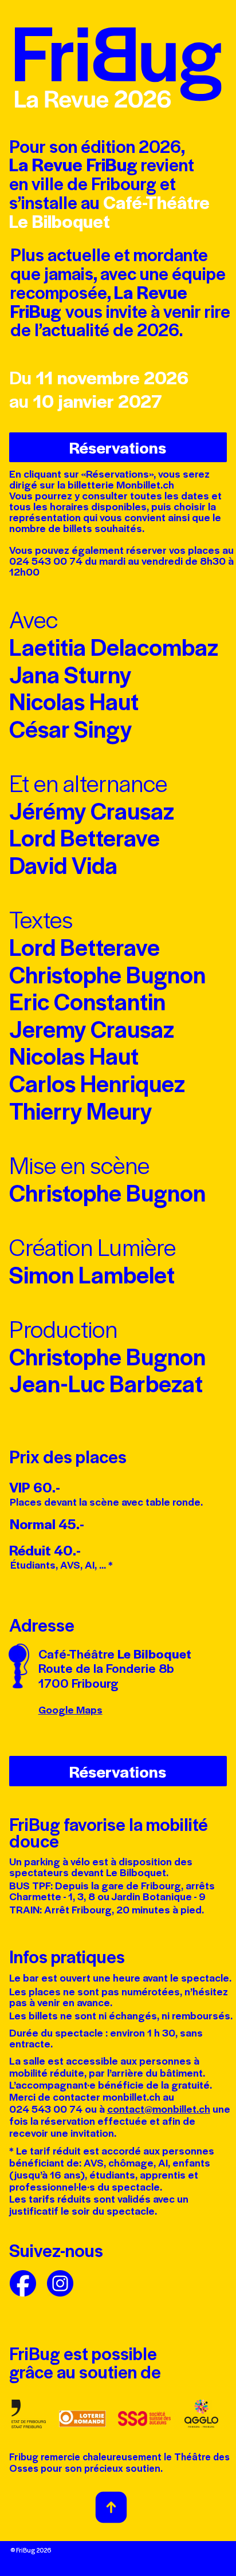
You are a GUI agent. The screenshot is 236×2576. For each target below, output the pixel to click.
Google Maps (70, 1710)
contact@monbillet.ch (159, 2109)
